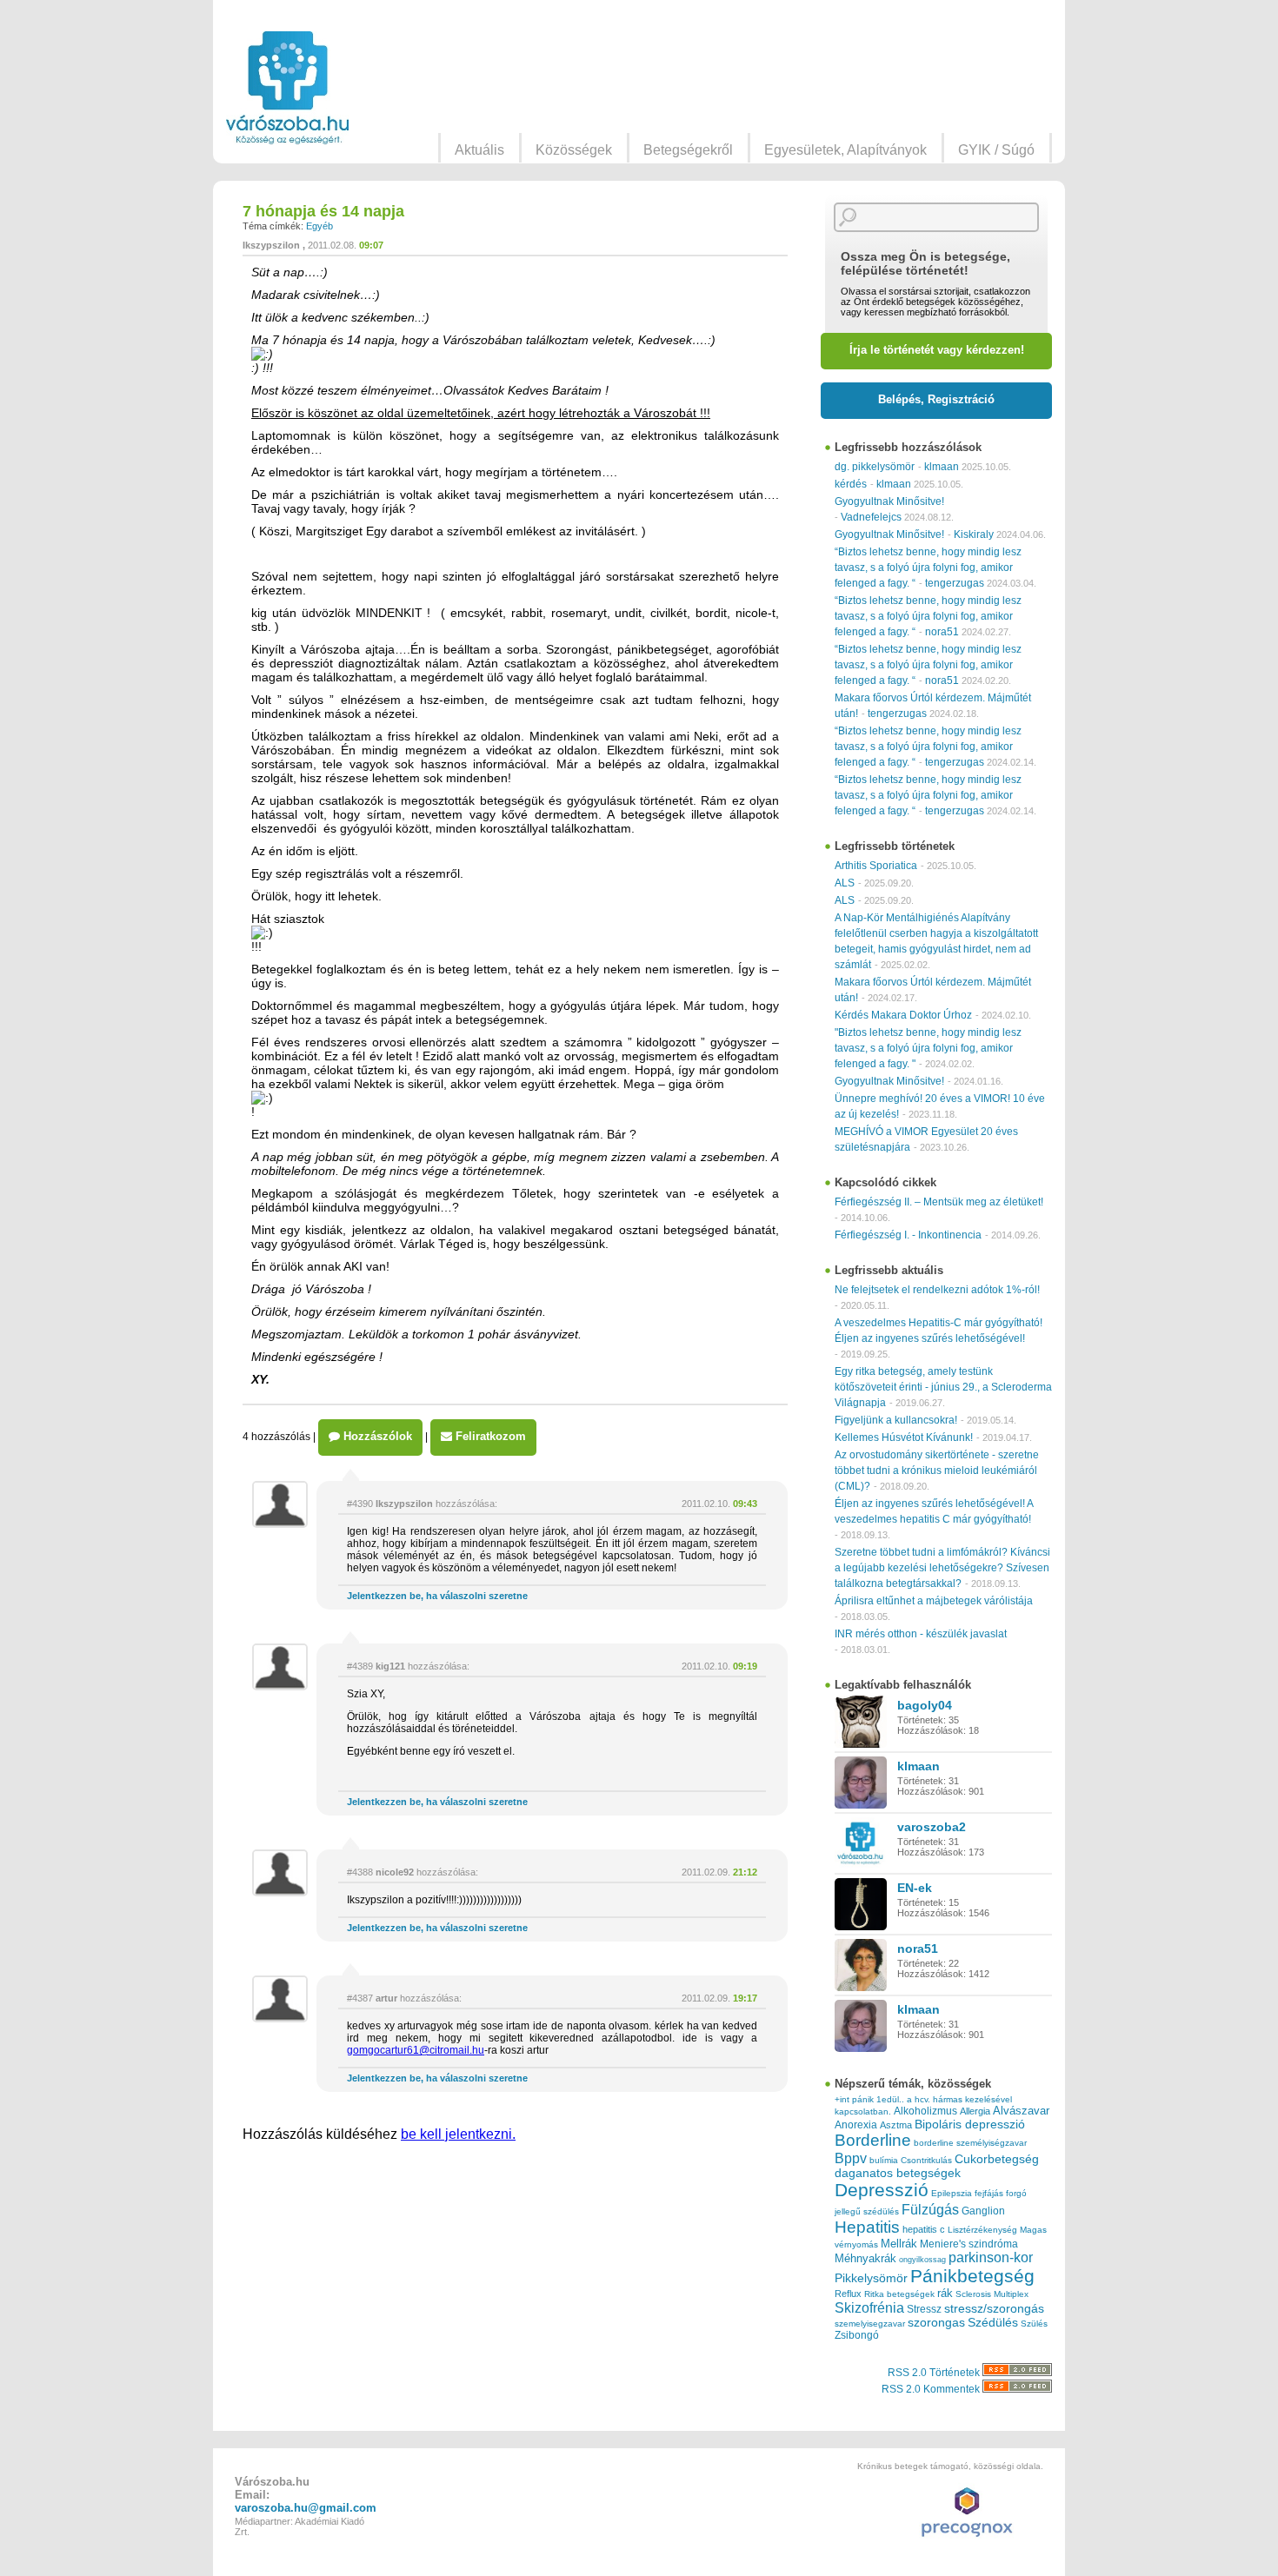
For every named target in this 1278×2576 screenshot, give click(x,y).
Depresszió (882, 2190)
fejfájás (989, 2193)
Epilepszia (952, 2193)
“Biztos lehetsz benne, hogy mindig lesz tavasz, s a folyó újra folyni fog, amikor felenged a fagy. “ (928, 568)
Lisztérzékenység (982, 2230)
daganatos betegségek (898, 2173)
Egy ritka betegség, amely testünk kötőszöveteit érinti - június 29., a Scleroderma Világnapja (943, 1387)
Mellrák (899, 2244)
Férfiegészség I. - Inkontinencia (908, 1235)
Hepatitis (867, 2227)
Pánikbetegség (972, 2276)
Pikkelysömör (871, 2278)
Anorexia (856, 2125)
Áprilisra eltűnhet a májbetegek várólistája (934, 1601)
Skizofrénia (869, 2307)
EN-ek (915, 1888)
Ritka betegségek (899, 2294)
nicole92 (395, 1872)
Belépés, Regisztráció (936, 399)
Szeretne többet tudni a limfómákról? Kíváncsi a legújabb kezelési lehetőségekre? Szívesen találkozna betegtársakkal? (942, 1568)
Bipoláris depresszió (970, 2124)
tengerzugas (955, 583)
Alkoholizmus (925, 2111)
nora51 (942, 632)
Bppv (851, 2158)
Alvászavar (1021, 2111)
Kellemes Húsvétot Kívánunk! (904, 1437)
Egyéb (319, 226)
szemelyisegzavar (870, 2324)
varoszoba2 (932, 1827)
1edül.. (890, 2099)
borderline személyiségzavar (970, 2143)
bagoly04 (925, 1705)
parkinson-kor (991, 2257)
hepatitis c (924, 2229)
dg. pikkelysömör (875, 467)
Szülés (1034, 2324)
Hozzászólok (376, 1436)
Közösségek (574, 150)
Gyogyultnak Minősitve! (889, 501)
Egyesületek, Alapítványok (845, 150)
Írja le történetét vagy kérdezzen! (937, 350)
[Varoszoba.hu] (287, 88)
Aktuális (479, 150)
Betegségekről (688, 150)
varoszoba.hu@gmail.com (306, 2508)
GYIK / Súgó (996, 150)
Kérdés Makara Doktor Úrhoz (903, 1015)
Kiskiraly (974, 534)
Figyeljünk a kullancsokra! (896, 1420)
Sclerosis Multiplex (992, 2294)
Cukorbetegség (997, 2159)
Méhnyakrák (865, 2258)
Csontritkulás (926, 2160)
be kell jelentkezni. (458, 2134)
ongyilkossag (922, 2260)
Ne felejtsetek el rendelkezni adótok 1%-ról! (937, 1290)
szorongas (936, 2323)
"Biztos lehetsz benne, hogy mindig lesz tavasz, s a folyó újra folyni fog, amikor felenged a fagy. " (928, 1048)
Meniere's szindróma (969, 2244)
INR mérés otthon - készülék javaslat (921, 1634)
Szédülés (993, 2323)
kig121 (390, 1666)
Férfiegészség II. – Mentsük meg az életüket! (939, 1202)
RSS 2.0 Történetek (935, 2373)
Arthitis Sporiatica (876, 866)
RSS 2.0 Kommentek (932, 2389)
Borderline (873, 2140)
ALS (845, 883)
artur (386, 1998)
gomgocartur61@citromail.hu (416, 2050)
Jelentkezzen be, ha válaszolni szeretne (437, 1596)
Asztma (896, 2125)
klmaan (942, 467)
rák (945, 2294)
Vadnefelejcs (871, 517)
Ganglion (983, 2211)
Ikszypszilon (271, 245)
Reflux (848, 2294)
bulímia (884, 2160)
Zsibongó (857, 2335)
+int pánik (854, 2099)
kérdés (851, 484)
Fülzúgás (930, 2209)
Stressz (924, 2309)
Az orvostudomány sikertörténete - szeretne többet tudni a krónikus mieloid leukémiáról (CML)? (937, 1471)
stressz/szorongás (994, 2308)
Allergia (975, 2111)
